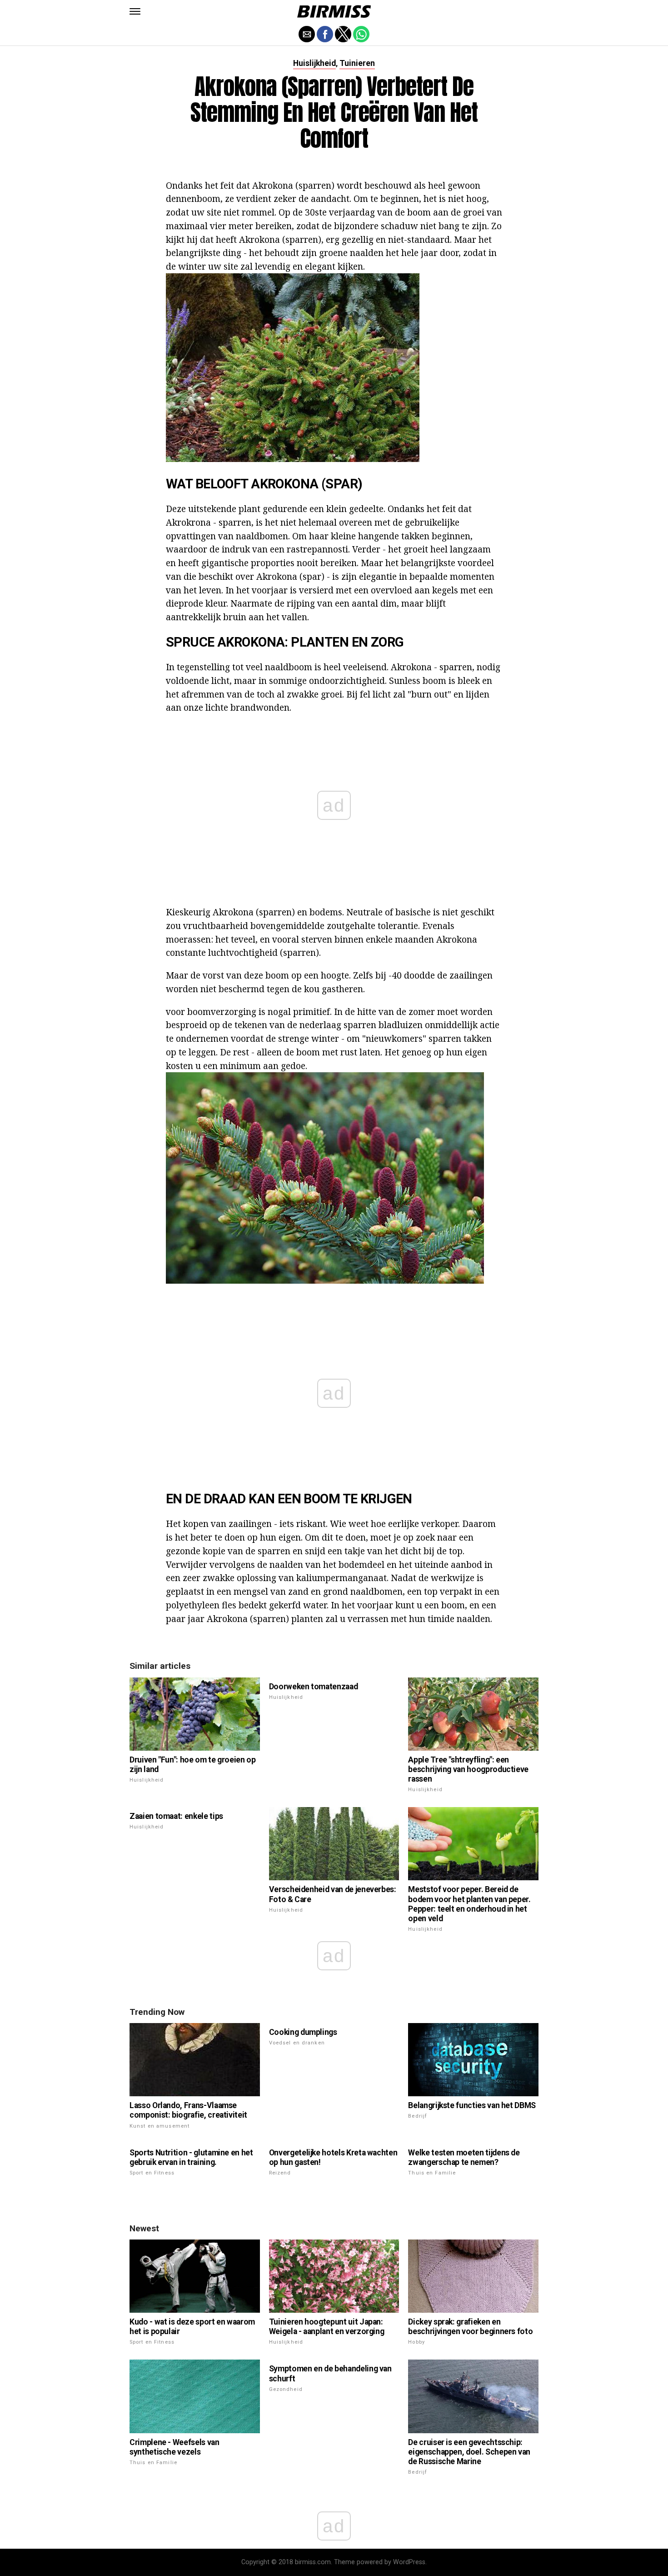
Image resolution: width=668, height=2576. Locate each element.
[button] (135, 11)
